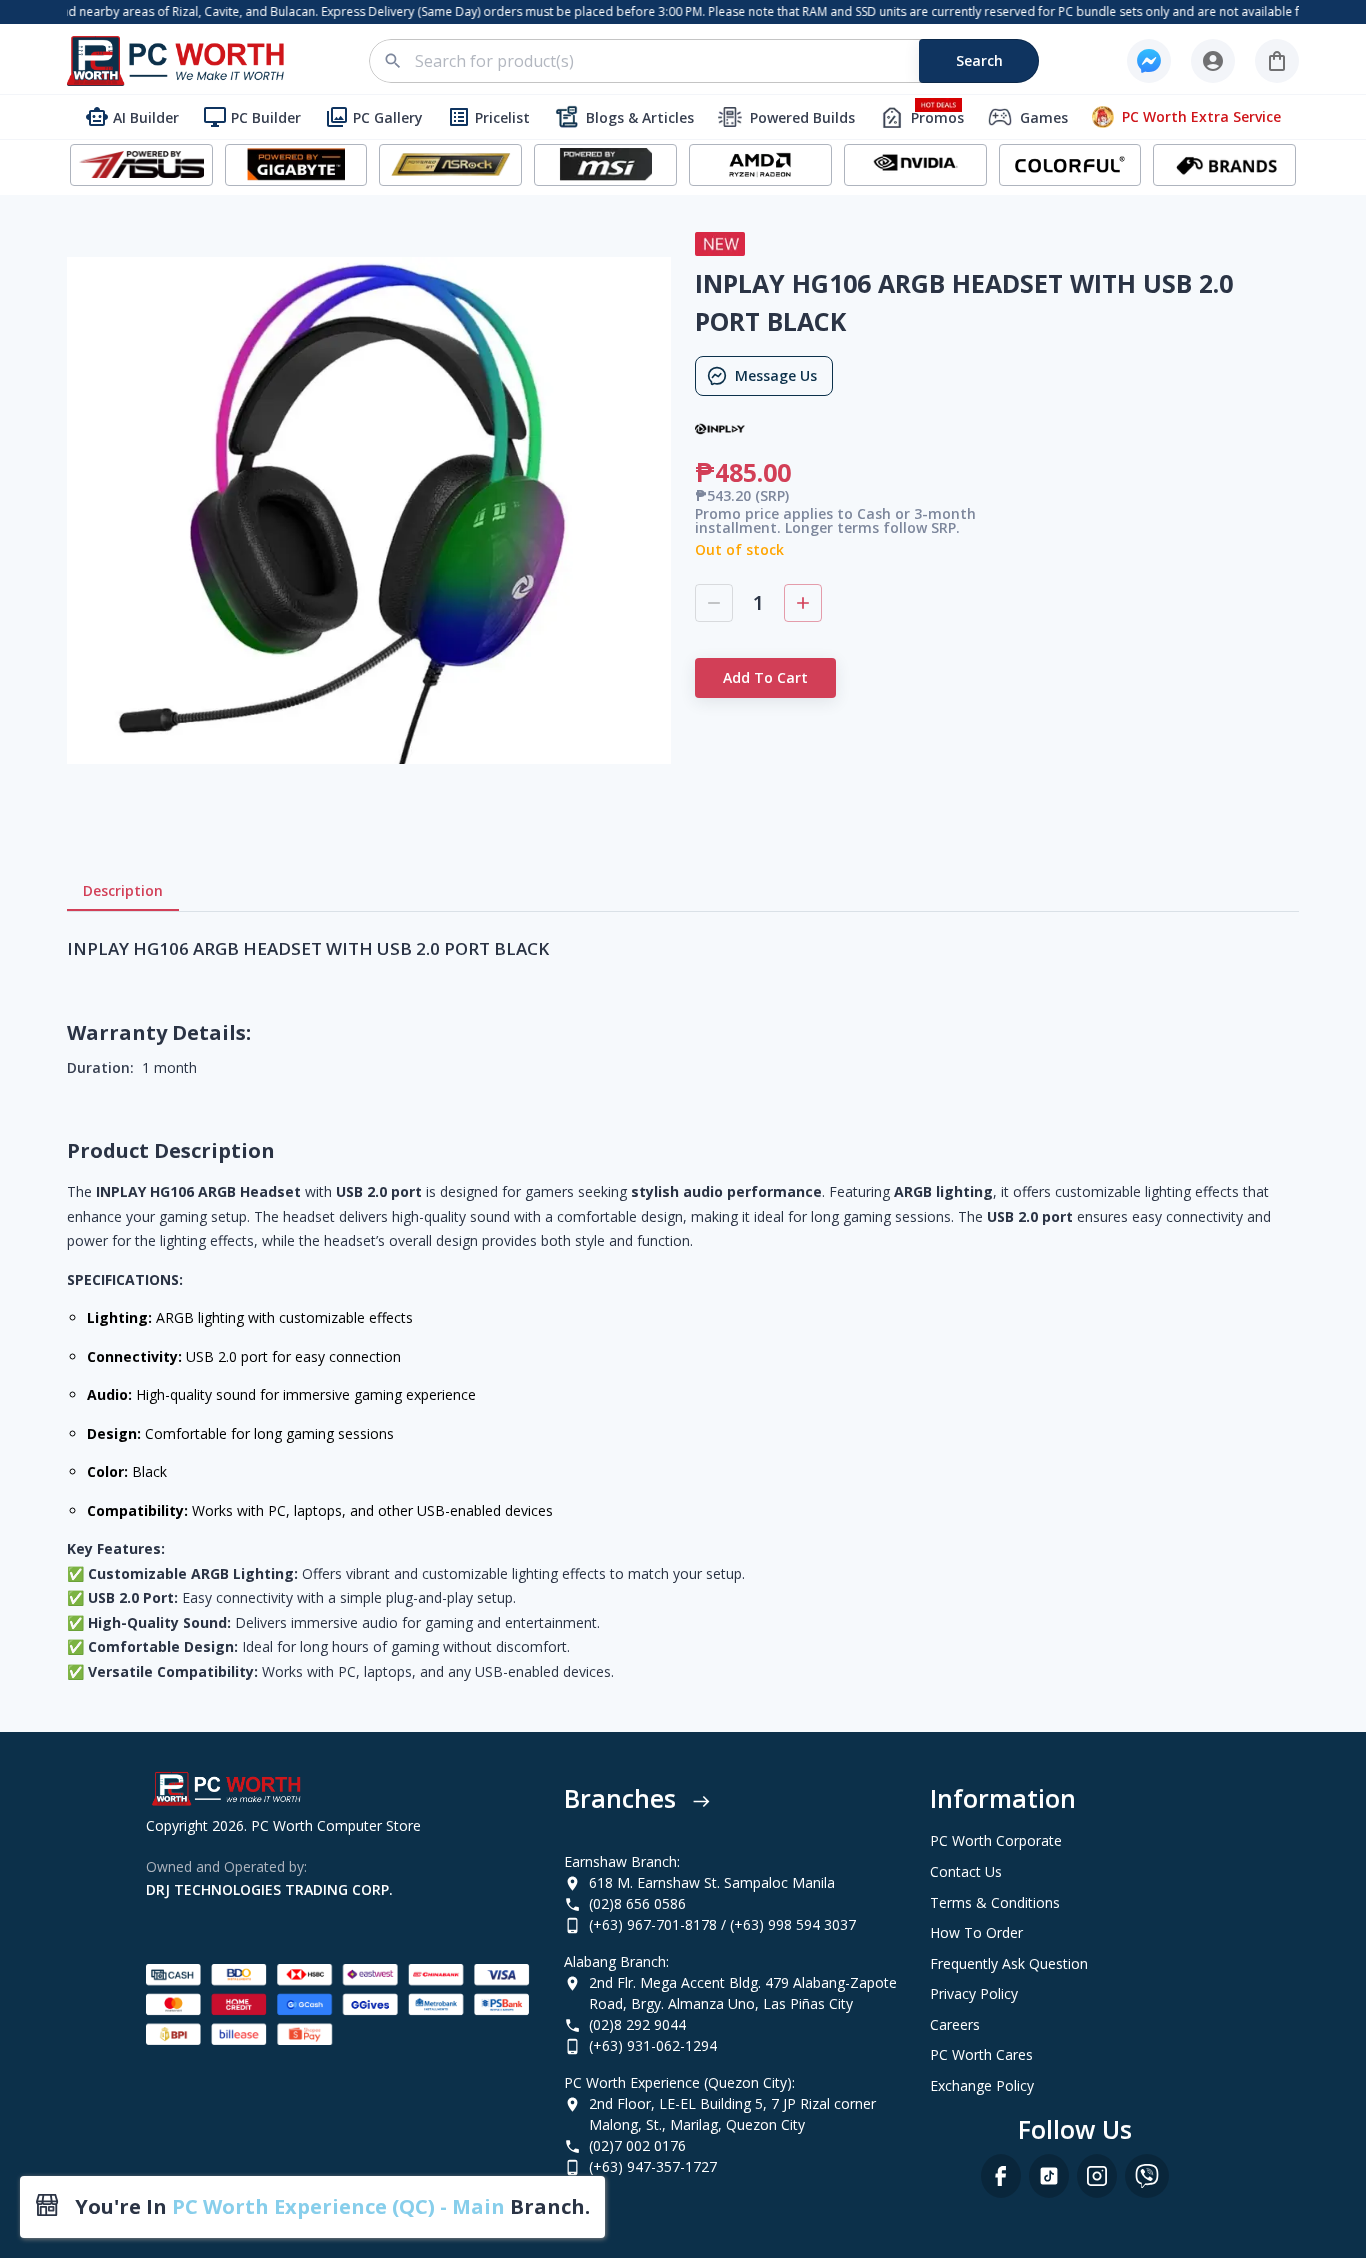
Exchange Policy (982, 2085)
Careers (955, 2024)
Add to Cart (765, 677)
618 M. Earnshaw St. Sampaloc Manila (712, 1882)
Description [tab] (123, 890)
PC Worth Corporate (996, 1840)
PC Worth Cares (981, 2054)
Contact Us (966, 1871)
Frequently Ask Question (1009, 1963)
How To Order (976, 1932)
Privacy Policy (974, 1993)
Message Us (776, 375)
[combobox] (715, 61)
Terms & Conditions (995, 1902)
